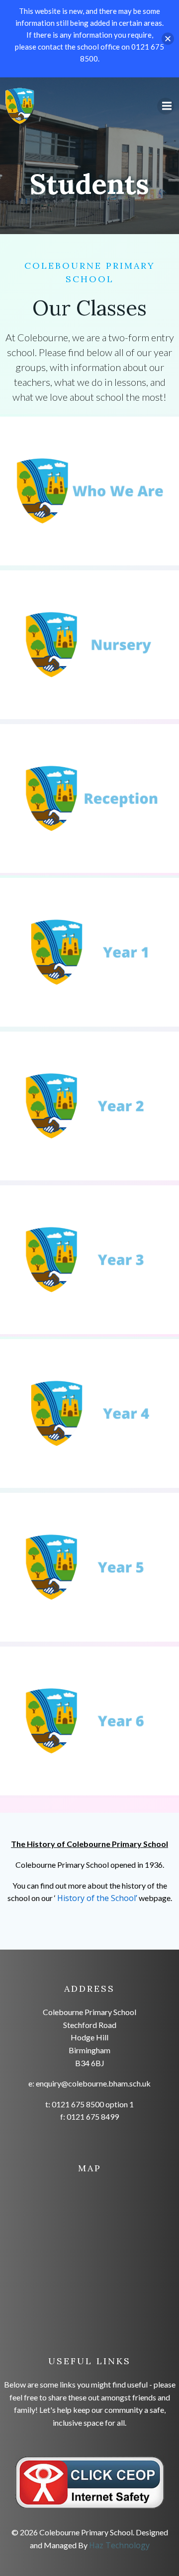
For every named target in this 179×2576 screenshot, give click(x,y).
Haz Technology (119, 2545)
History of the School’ (97, 1898)
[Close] (168, 39)
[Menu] (166, 106)
